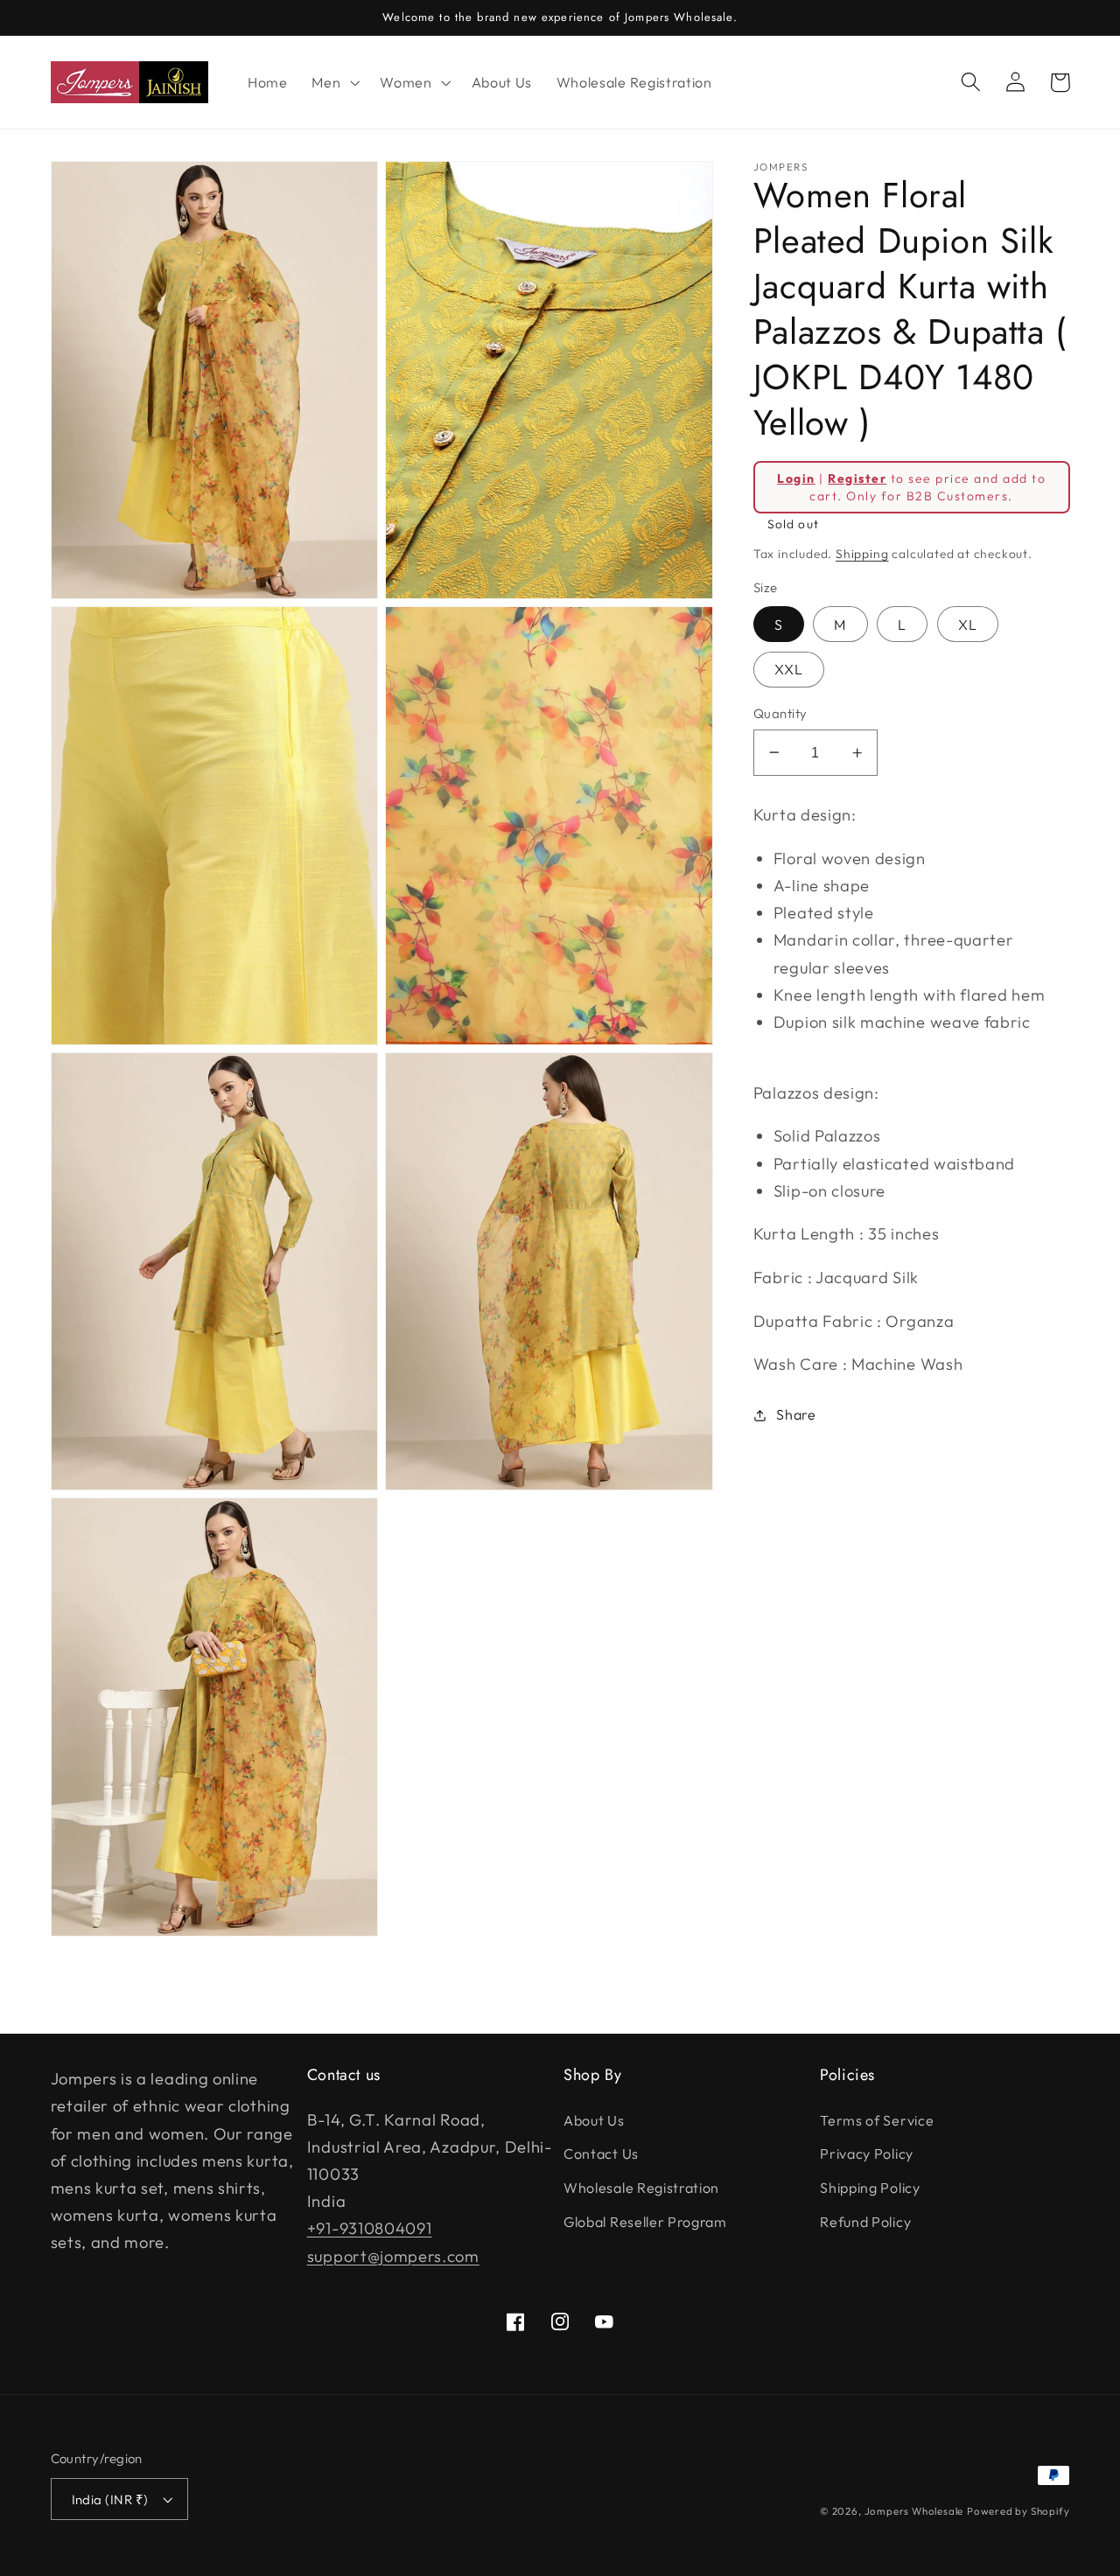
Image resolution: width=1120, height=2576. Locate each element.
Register (857, 478)
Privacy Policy (867, 2154)
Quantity (780, 713)
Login (796, 478)
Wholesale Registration (641, 2188)
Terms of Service (877, 2120)
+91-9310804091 (370, 2228)
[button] (333, 82)
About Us (594, 2120)
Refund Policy (865, 2222)
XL (968, 625)
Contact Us (601, 2154)
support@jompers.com (393, 2256)
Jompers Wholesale (914, 2511)
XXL (789, 669)
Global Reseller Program (645, 2222)
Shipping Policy (870, 2188)
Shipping (862, 554)
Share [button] (796, 1414)
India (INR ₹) (110, 2499)
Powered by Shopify (1018, 2511)
